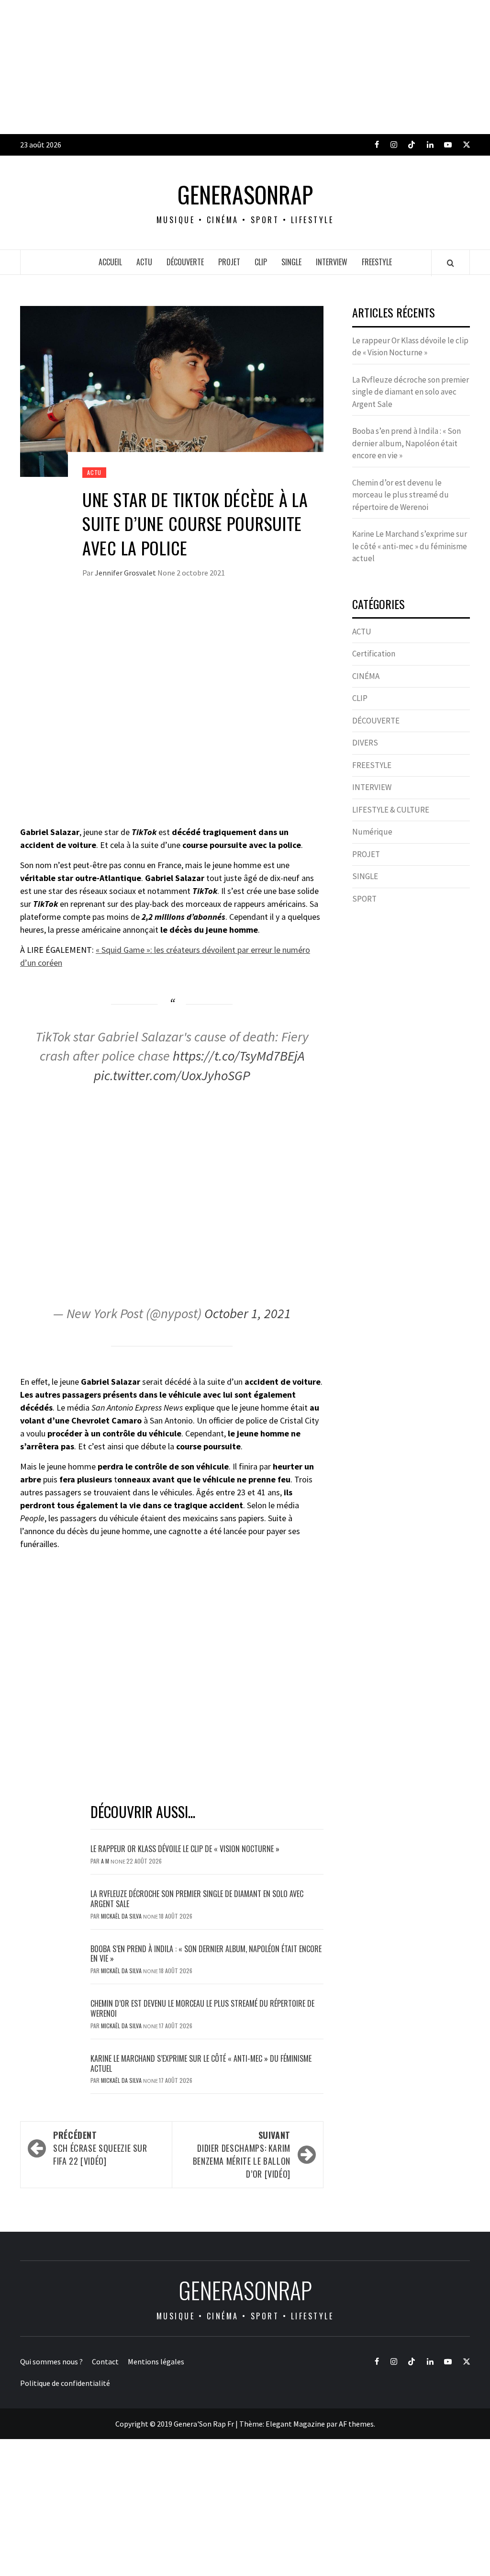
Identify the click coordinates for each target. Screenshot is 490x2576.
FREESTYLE (377, 262)
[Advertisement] (245, 67)
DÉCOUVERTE (185, 262)
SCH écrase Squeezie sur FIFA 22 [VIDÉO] (100, 2148)
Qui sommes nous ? (51, 2361)
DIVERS (365, 743)
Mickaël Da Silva (122, 1916)
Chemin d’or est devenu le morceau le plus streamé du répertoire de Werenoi (202, 2008)
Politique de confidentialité (65, 2383)
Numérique (372, 832)
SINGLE (291, 262)
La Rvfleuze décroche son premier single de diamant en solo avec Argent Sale (197, 1899)
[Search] (451, 263)
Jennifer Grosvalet (126, 573)
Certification (374, 654)
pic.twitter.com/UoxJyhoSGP (172, 1075)
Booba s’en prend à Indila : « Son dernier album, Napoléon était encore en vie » (206, 1954)
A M (106, 1861)
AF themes (356, 2424)
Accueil (110, 262)
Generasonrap (245, 194)
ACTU (144, 262)
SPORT (364, 899)
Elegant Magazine (295, 2424)
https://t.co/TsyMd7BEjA (239, 1056)
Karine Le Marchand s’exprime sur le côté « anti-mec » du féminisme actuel (201, 2063)
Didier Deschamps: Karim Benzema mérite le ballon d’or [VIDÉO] (242, 2154)
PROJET (229, 262)
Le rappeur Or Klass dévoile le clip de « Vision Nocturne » (186, 1849)
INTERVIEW (332, 262)
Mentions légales (156, 2361)
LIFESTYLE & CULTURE (391, 810)
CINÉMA (366, 676)
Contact (105, 2361)
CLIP (261, 262)
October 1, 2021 (248, 1313)
